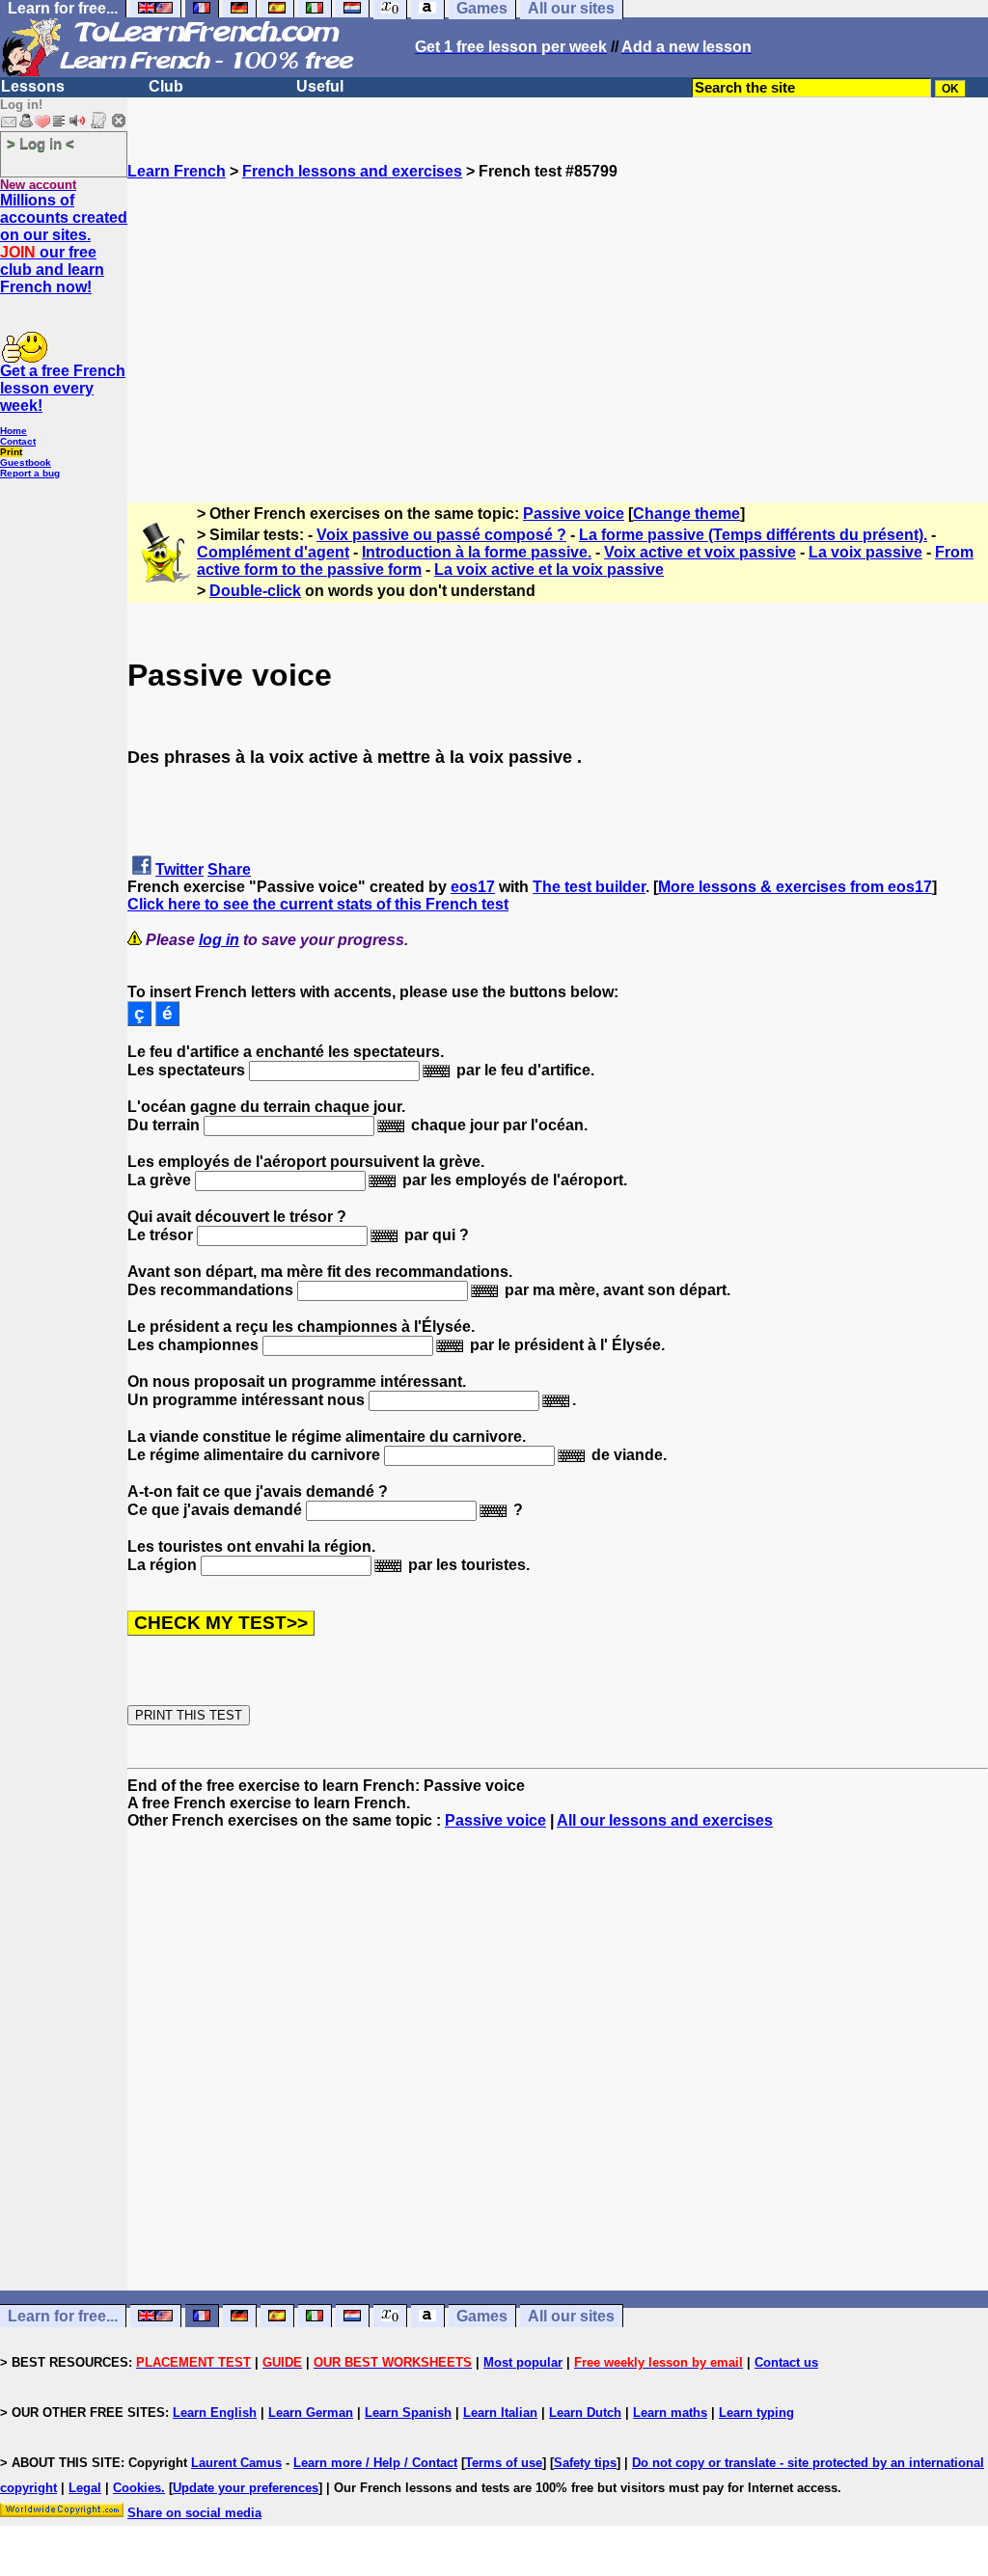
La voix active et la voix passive (549, 569)
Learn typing (756, 2413)
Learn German (311, 2413)
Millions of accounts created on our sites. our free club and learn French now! (64, 244)
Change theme (686, 514)
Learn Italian (500, 2413)
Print (11, 452)
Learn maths (670, 2413)
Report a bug (30, 473)
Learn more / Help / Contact (375, 2463)
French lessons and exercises (352, 171)
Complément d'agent (273, 552)
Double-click (255, 591)
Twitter (179, 869)
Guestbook (26, 462)
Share (229, 869)
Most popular (523, 2362)
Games (482, 2316)
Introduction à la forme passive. (477, 552)
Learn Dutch (585, 2413)
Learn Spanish (408, 2413)
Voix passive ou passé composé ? (441, 535)
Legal (85, 2488)
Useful (320, 86)
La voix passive (865, 552)
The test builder (589, 887)
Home (14, 431)
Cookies (137, 2488)
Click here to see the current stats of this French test (318, 904)
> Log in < (41, 143)
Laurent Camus (236, 2463)
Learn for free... (63, 2316)
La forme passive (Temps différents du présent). (753, 535)
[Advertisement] (558, 315)
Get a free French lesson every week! (63, 388)
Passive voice (574, 514)
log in (219, 940)
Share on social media (194, 2513)
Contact (18, 441)
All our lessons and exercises (665, 1820)
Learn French (177, 171)
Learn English (215, 2413)
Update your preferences (246, 2488)
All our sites (571, 2316)
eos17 (473, 887)
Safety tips (585, 2463)
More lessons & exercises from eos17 (795, 887)
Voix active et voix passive (700, 552)
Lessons (33, 86)
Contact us (786, 2362)
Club (166, 86)
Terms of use (504, 2463)
